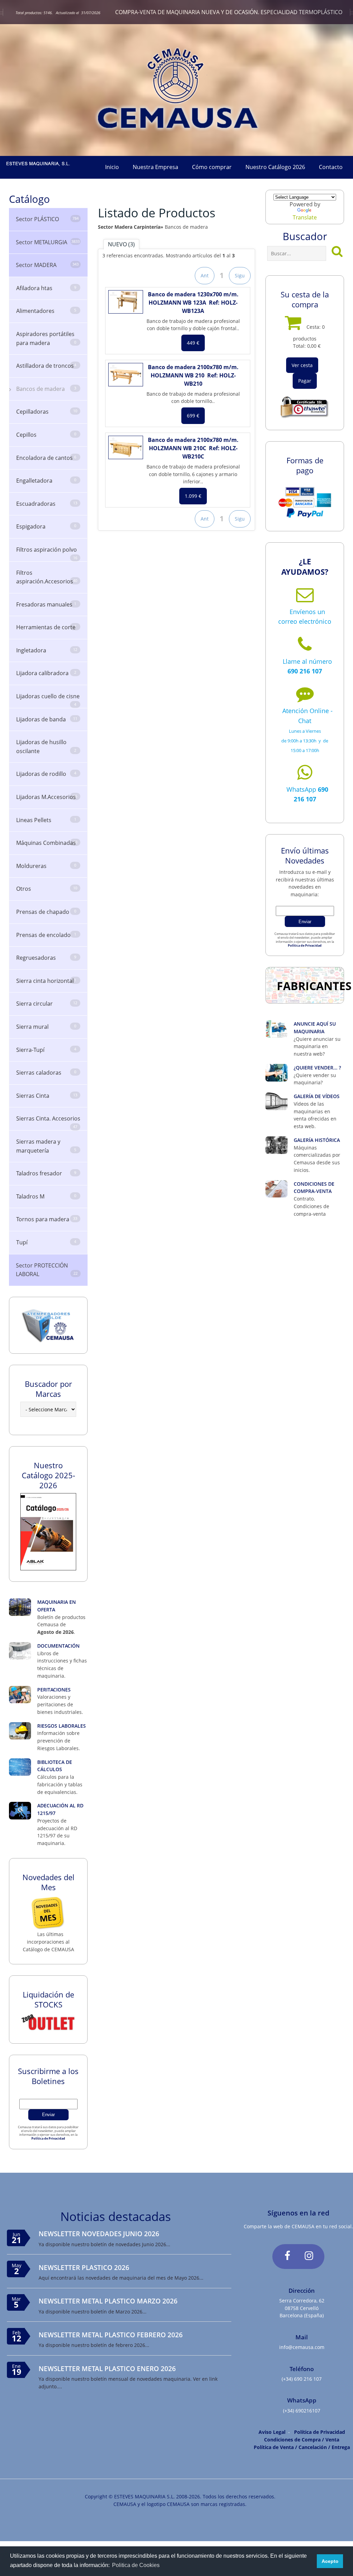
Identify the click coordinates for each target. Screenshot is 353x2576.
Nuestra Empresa (155, 167)
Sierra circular (47, 1004)
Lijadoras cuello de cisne (48, 700)
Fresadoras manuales (46, 604)
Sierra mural (46, 1027)
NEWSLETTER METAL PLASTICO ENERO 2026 (107, 2368)
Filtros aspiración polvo (47, 553)
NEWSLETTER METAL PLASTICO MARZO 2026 (108, 2301)
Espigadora (46, 526)
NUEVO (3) (121, 244)
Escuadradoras (47, 504)
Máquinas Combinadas (47, 843)
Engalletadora (46, 481)
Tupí (46, 1242)
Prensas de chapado (46, 912)
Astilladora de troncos (46, 366)
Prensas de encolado (46, 935)
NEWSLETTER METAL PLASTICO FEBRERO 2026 (111, 2335)
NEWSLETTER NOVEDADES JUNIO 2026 (99, 2234)
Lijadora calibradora (46, 673)
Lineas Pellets (46, 820)
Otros (47, 889)
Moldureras (46, 866)
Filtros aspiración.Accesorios (47, 577)
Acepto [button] (330, 2561)
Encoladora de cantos (46, 458)
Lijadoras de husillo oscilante (46, 747)
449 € (193, 343)
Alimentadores (46, 311)
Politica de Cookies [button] (136, 2565)
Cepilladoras (47, 412)
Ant (205, 275)
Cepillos (46, 435)
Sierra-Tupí (46, 1050)
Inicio (112, 167)
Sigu (240, 275)
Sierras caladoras (46, 1073)
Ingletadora (47, 650)
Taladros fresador (46, 1173)
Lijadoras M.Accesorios (47, 797)
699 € (193, 416)
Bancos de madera (46, 389)
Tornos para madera (47, 1219)
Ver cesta (302, 365)
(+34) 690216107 (302, 2411)
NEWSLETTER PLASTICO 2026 (84, 2267)
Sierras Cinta (47, 1096)
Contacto (331, 167)
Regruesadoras (46, 958)
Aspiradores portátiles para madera (46, 338)
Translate (305, 217)
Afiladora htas (46, 288)
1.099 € (193, 496)
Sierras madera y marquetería (46, 1146)
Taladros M (46, 1196)
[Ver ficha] (126, 302)
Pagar (305, 381)
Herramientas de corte (46, 627)
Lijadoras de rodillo (46, 774)
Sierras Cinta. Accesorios (48, 1122)
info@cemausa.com (302, 2347)
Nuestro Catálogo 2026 (275, 167)
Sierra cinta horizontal (46, 981)
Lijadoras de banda (47, 719)
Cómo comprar (212, 167)
